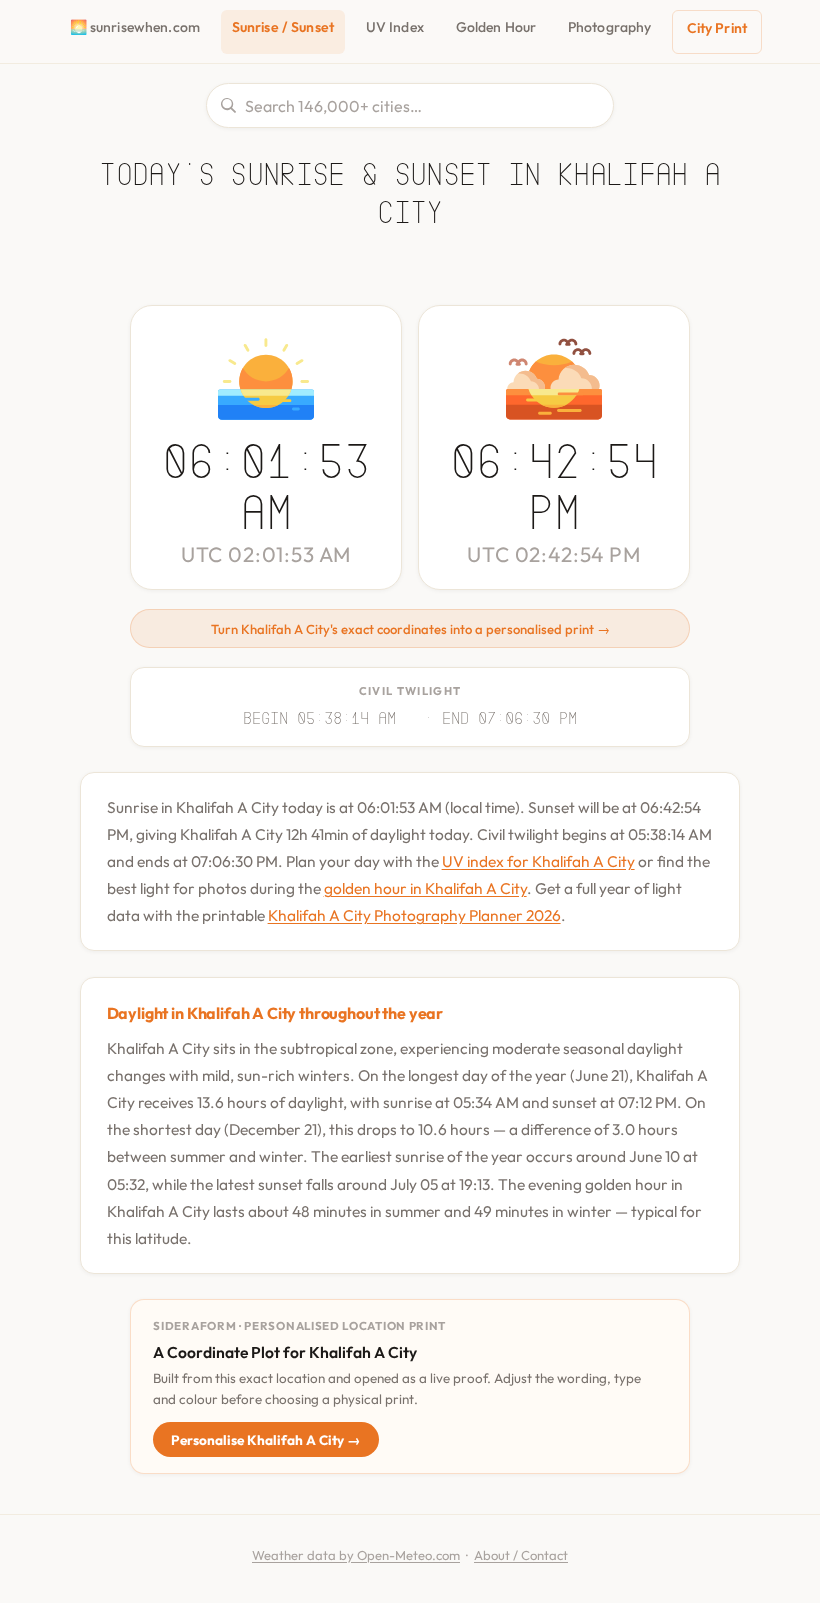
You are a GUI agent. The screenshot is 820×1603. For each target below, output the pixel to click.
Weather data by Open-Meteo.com (356, 1555)
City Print (717, 28)
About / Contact (521, 1555)
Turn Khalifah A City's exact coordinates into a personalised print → (410, 629)
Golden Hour (496, 27)
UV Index (395, 27)
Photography (610, 27)
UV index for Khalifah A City (538, 861)
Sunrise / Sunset (283, 27)
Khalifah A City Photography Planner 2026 (414, 915)
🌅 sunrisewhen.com (135, 27)
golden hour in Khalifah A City (425, 888)
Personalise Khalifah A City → (266, 1440)
